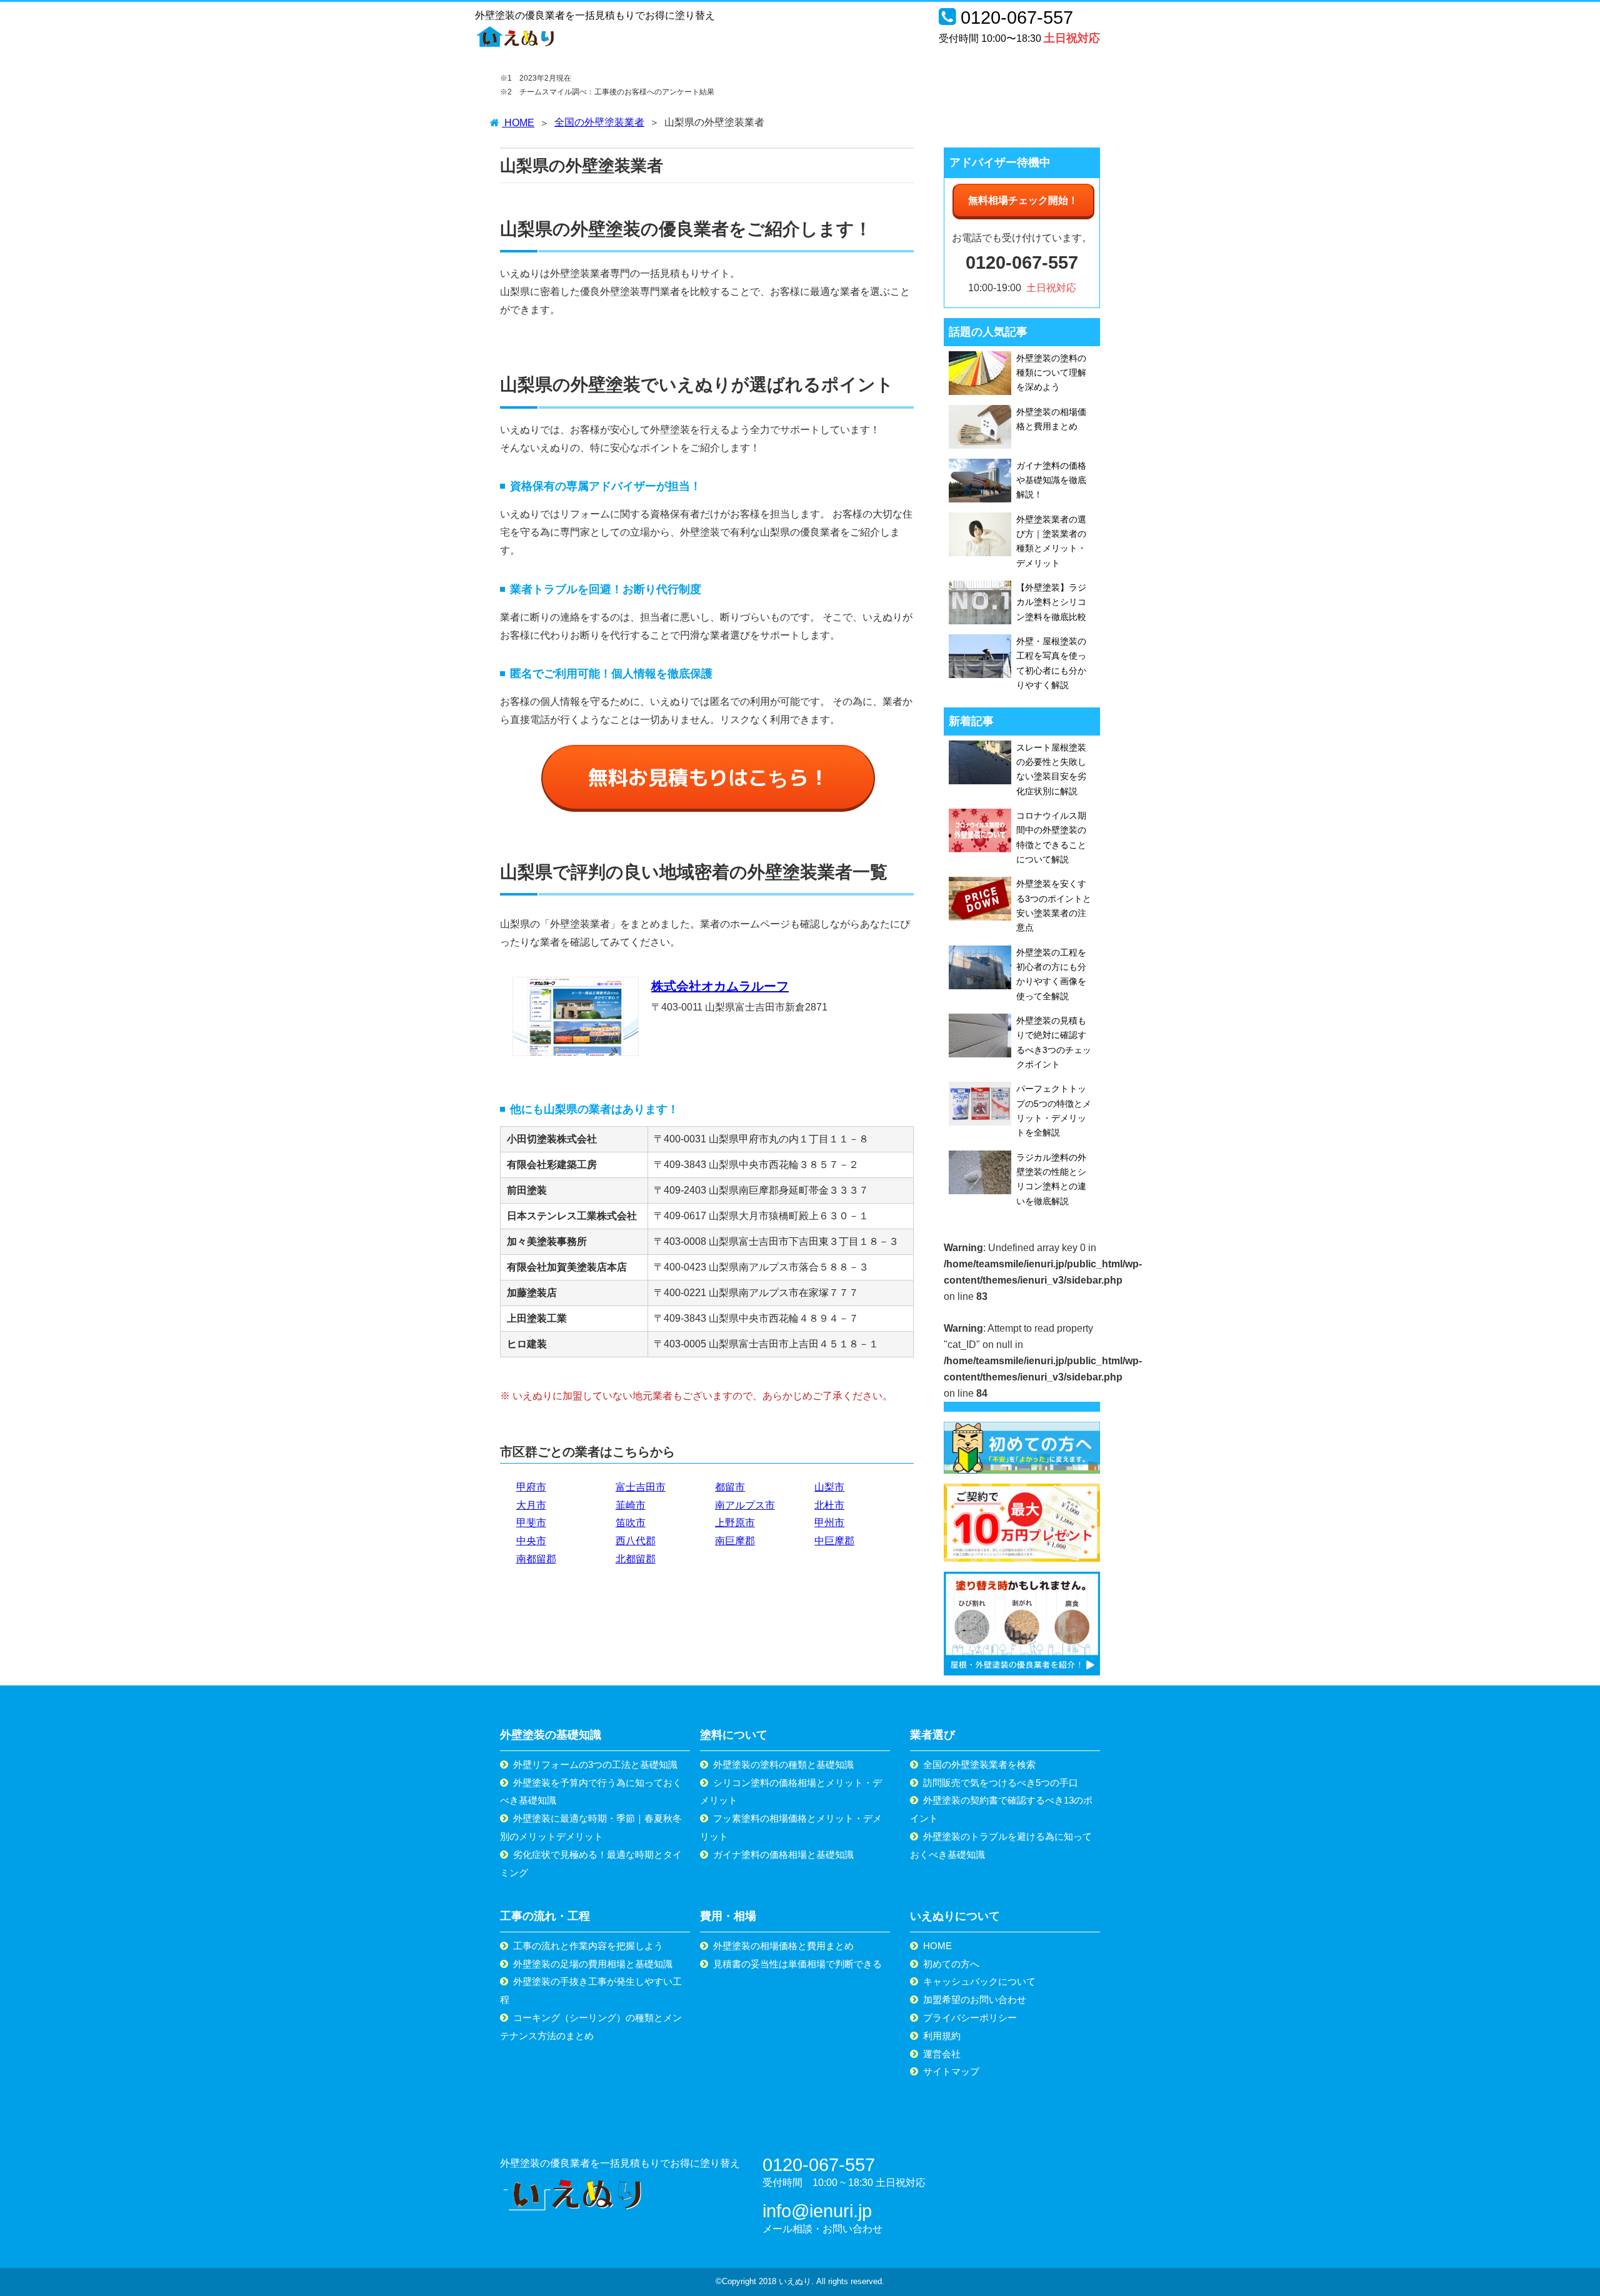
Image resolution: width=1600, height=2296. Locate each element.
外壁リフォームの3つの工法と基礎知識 (595, 1764)
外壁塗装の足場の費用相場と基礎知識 (593, 1964)
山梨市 (829, 1487)
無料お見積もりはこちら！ (708, 777)
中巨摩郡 (834, 1541)
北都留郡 (636, 1559)
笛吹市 (631, 1523)
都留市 (730, 1487)
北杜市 (829, 1505)
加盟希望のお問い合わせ (975, 1999)
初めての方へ (951, 1964)
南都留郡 (536, 1559)
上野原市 (735, 1523)
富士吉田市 (641, 1487)
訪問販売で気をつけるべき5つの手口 (1001, 1783)
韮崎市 (631, 1505)
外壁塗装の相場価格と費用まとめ (783, 1946)
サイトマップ (951, 2071)
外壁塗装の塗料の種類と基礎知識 (783, 1764)
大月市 (531, 1505)
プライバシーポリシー (970, 2018)
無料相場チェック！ (1023, 200)
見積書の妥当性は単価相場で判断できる (797, 1964)
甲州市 (829, 1523)
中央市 (531, 1541)
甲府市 (531, 1487)
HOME (937, 1946)
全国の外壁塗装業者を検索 (979, 1764)
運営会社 (942, 2054)
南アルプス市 (745, 1505)
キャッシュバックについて (979, 1981)
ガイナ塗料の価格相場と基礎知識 (783, 1854)
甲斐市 (531, 1523)
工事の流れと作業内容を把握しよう (588, 1946)
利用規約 (942, 2036)
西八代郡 (636, 1541)
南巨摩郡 (735, 1541)
